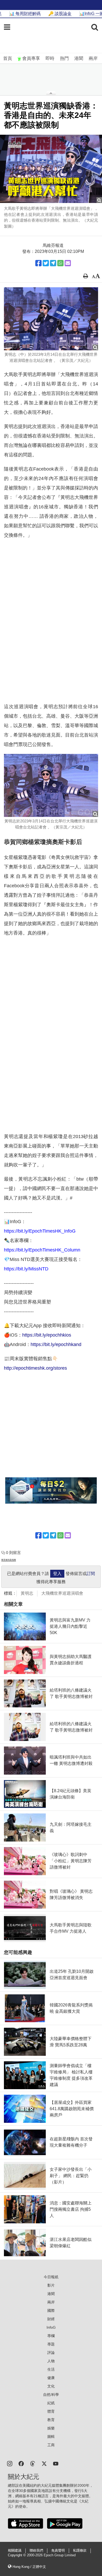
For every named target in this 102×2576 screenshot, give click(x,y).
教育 (51, 2420)
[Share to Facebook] (38, 263)
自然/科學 (51, 2395)
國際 (51, 2311)
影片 (51, 2285)
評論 (51, 2353)
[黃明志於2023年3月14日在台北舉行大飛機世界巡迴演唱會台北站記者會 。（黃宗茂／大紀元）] (51, 785)
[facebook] (21, 2463)
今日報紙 (51, 2277)
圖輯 (51, 2437)
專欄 (51, 2336)
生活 (51, 2369)
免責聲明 (58, 2551)
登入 (57, 1574)
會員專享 (31, 58)
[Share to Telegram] (53, 263)
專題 (51, 2344)
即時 (50, 58)
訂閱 (91, 1574)
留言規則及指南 (9, 1560)
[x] (44, 2463)
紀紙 (51, 2403)
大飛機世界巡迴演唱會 (62, 1593)
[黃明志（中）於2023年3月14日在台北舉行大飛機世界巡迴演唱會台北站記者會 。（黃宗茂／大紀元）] (51, 319)
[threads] (33, 2463)
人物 (51, 2361)
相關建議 (15, 2551)
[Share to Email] (68, 263)
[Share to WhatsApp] (60, 263)
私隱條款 (80, 2551)
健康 (51, 2378)
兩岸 (93, 58)
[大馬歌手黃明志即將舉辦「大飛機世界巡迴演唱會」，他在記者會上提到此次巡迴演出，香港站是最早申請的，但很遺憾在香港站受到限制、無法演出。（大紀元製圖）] (51, 169)
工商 (51, 2445)
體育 (51, 2411)
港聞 (79, 58)
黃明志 (27, 1593)
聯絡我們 (36, 2551)
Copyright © (17, 2555)
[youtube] (56, 2463)
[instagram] (10, 2463)
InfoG (51, 2327)
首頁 (8, 58)
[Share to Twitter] (46, 263)
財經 (51, 2319)
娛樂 (51, 2428)
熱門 (64, 58)
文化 (51, 2386)
